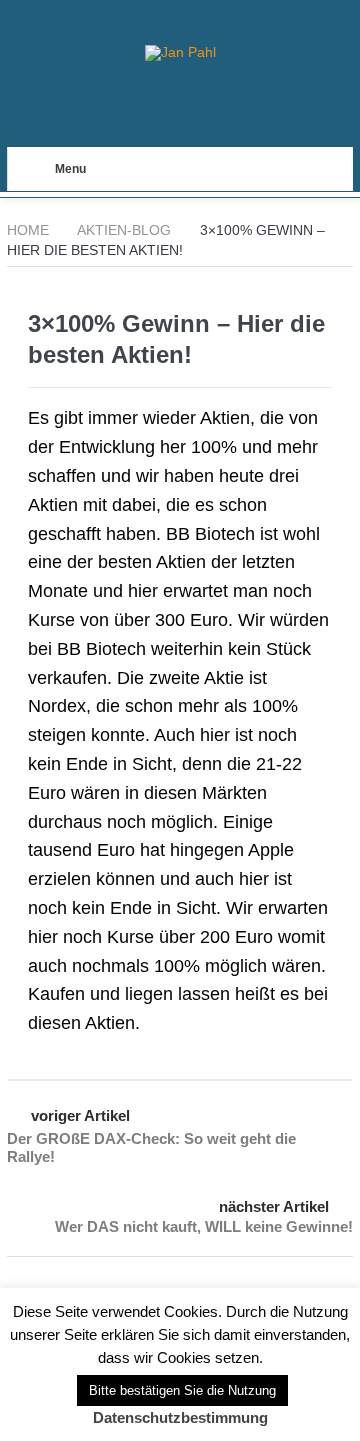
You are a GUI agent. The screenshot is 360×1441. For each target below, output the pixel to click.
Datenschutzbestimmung (180, 1417)
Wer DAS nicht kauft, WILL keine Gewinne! (204, 1226)
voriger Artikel (80, 1115)
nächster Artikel (274, 1206)
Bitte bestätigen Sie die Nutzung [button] (182, 1390)
